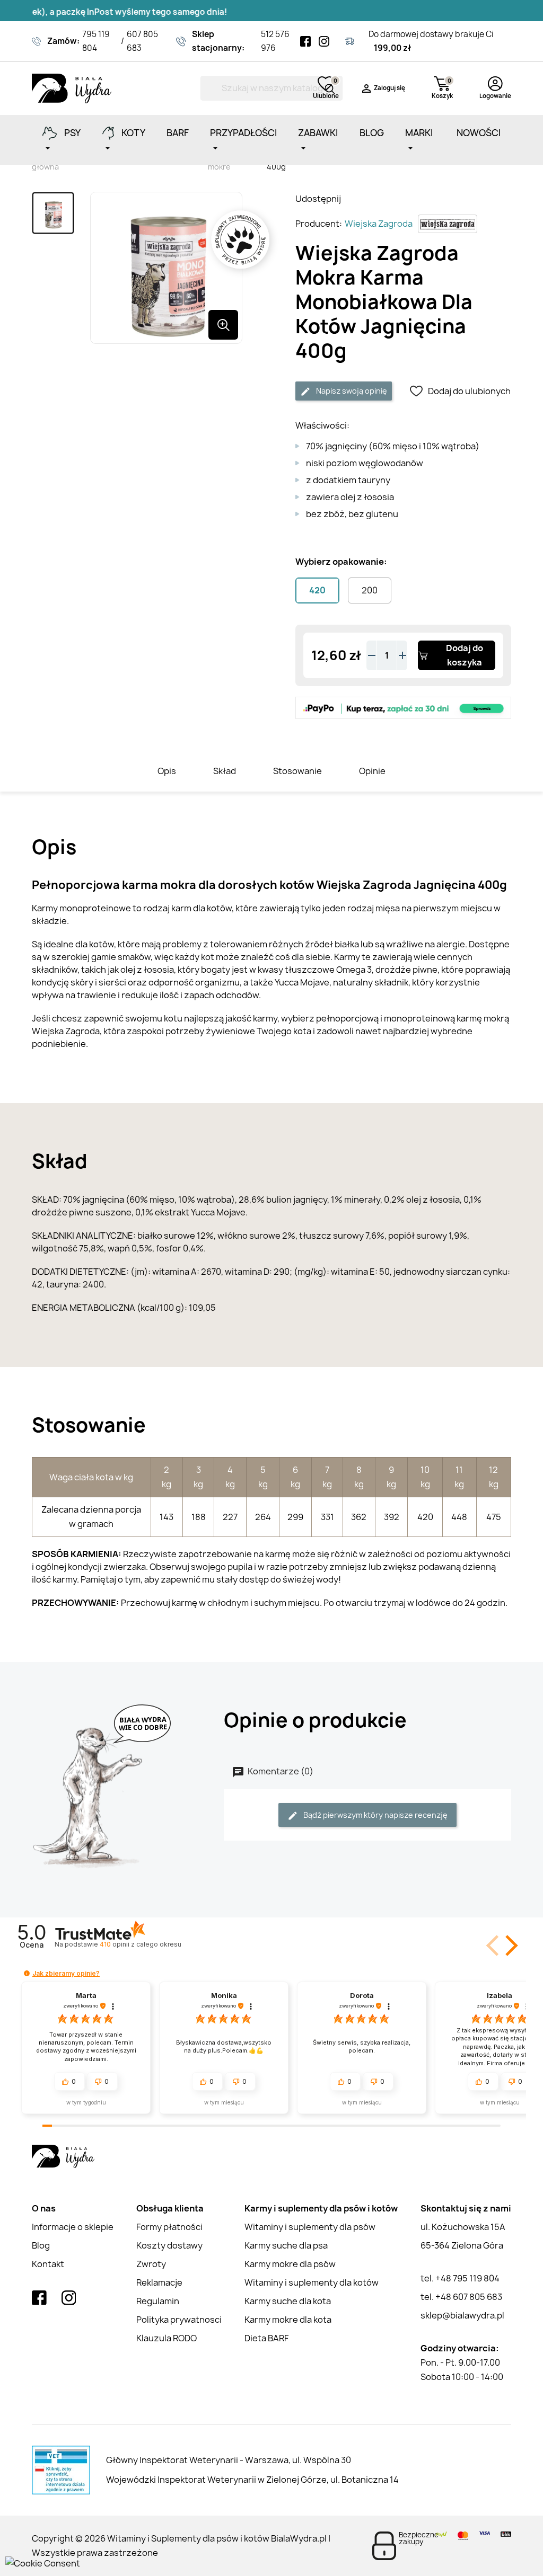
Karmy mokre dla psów (290, 2264)
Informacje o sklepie (73, 2227)
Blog (41, 2245)
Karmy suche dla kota (288, 2301)
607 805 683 (142, 41)
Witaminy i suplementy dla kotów (312, 2282)
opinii (140, 1944)
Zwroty (151, 2264)
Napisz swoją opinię (351, 391)
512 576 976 (275, 41)
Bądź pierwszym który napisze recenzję (375, 1815)
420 (317, 590)
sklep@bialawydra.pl (462, 2315)
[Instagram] (324, 41)
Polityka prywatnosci (179, 2320)
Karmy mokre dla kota (288, 2320)
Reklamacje (159, 2282)
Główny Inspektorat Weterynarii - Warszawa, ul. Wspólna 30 (229, 2460)
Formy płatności (169, 2227)
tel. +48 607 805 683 (461, 2297)
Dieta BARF (266, 2338)
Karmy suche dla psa (286, 2245)
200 (370, 590)
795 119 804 (96, 41)
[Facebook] (305, 41)
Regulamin (158, 2301)
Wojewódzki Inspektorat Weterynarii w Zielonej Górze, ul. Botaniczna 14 (252, 2480)
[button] (510, 1946)
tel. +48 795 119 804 (460, 2278)
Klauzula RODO (167, 2338)
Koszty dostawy (169, 2245)
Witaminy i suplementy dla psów (310, 2227)
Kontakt (48, 2264)
